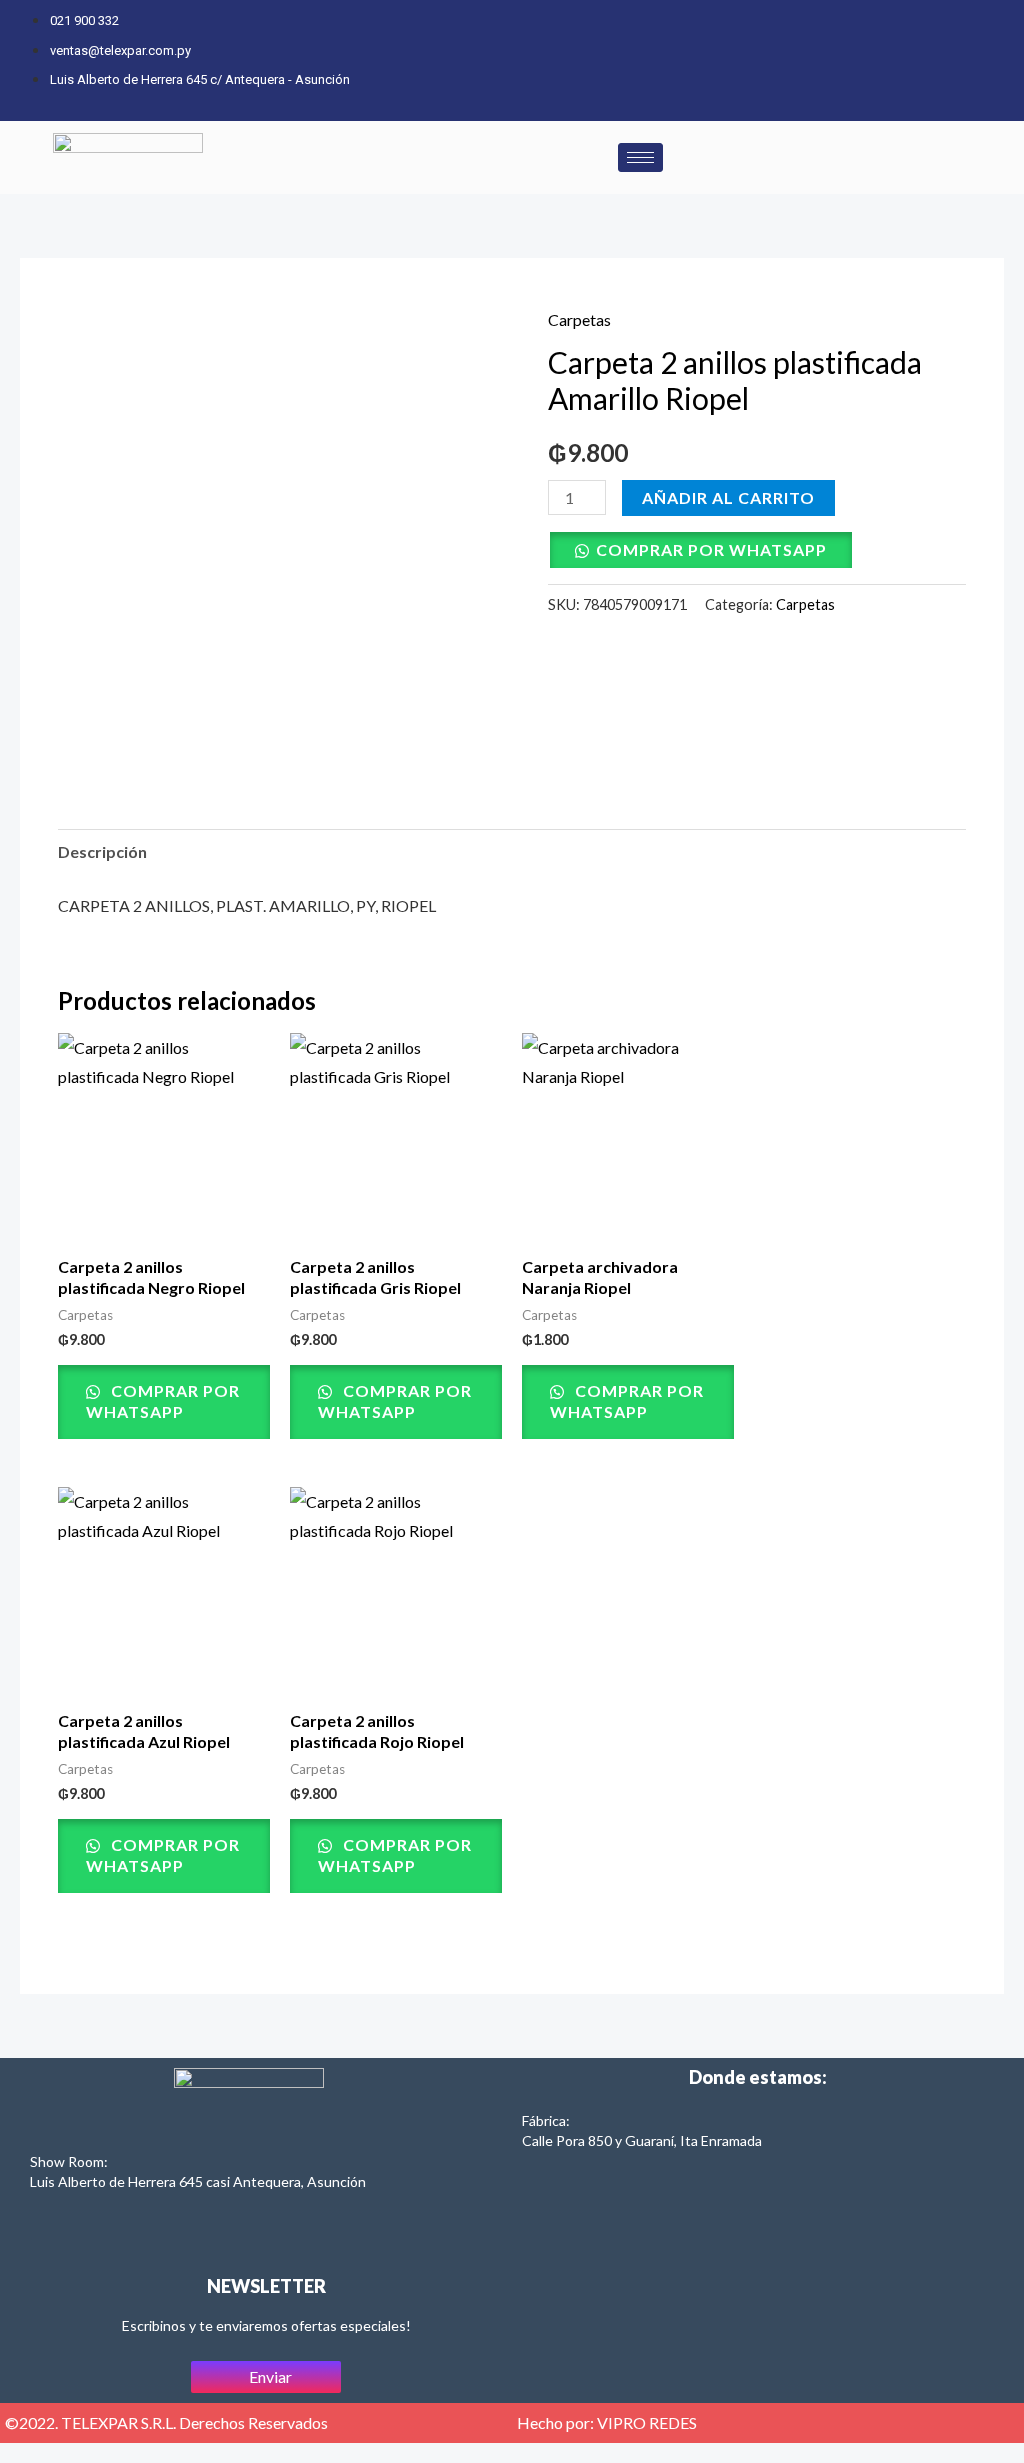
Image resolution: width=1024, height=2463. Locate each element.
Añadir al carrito (728, 497)
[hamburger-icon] (640, 157)
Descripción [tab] (102, 851)
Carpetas (579, 319)
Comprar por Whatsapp (711, 549)
